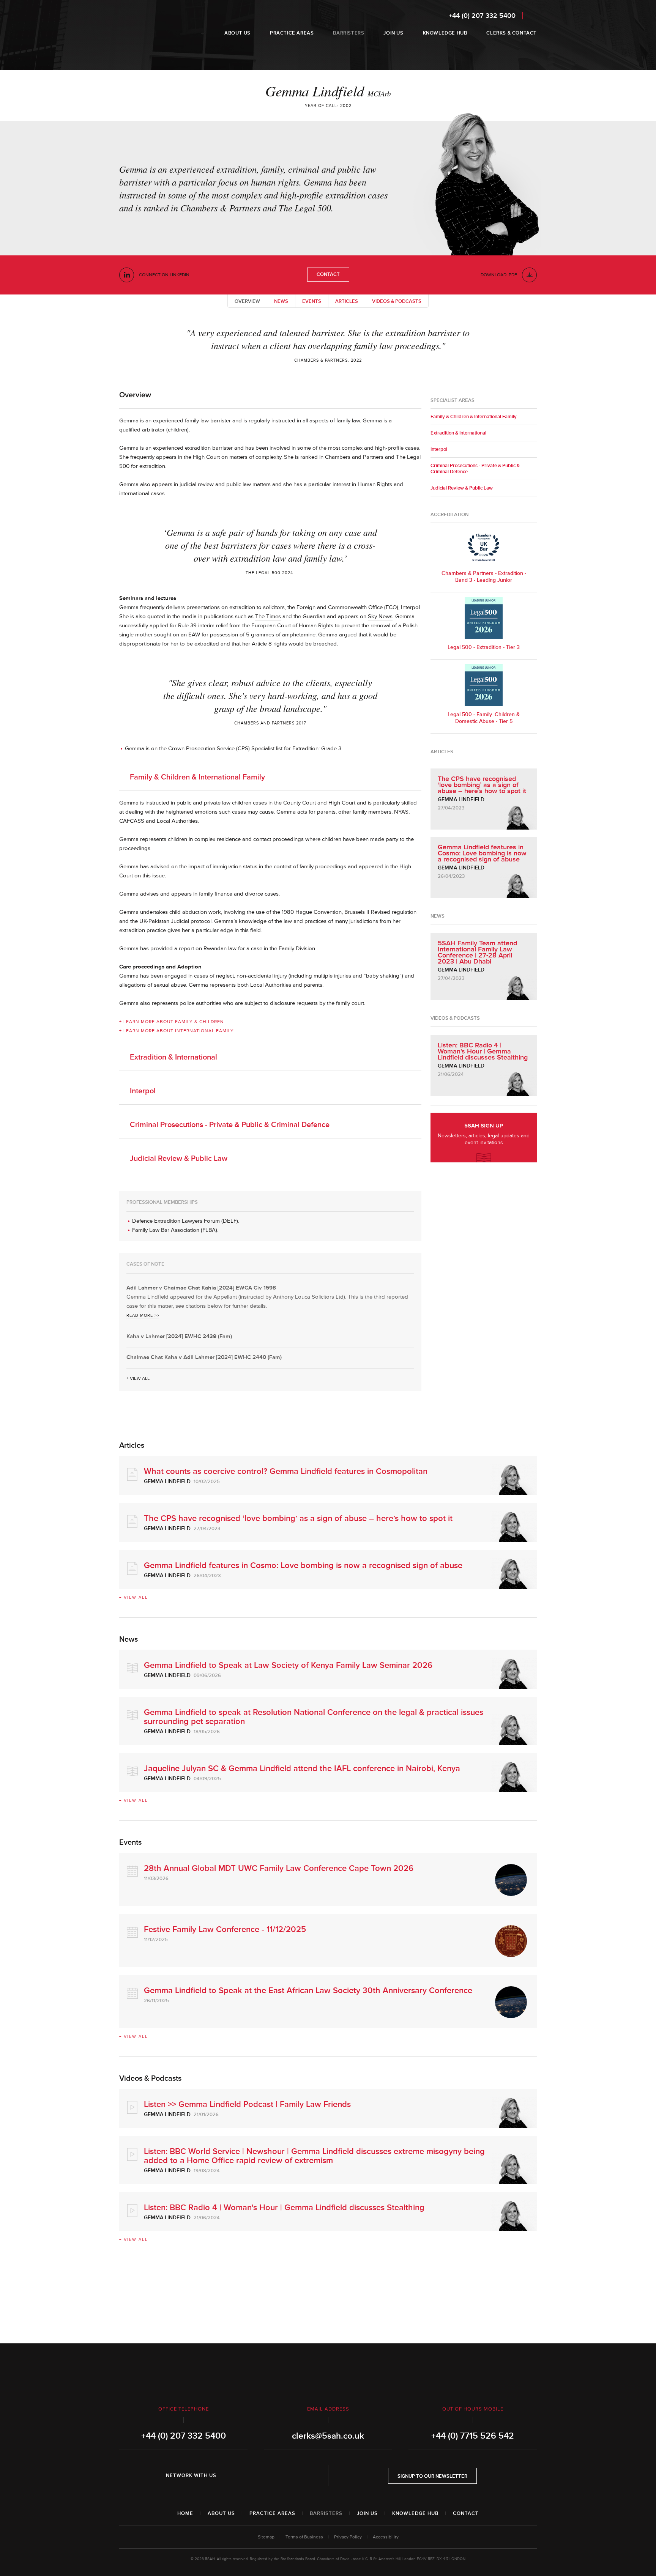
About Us (221, 2513)
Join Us (367, 2513)
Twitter (253, 2475)
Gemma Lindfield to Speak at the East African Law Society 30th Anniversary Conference (308, 1991)
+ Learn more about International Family (177, 1031)
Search (532, 15)
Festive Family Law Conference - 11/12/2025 (225, 1930)
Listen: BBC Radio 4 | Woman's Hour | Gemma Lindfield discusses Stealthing (483, 1051)
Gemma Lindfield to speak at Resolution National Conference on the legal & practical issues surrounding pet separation (314, 1717)
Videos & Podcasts (397, 301)
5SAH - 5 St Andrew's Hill (143, 24)
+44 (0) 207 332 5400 (482, 16)
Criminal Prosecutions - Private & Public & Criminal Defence (230, 1125)
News (281, 301)
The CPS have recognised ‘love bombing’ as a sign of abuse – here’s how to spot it (482, 785)
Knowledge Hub (415, 2513)
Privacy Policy (348, 2537)
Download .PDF (499, 275)
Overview (247, 301)
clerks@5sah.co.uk (328, 2436)
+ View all (138, 1379)
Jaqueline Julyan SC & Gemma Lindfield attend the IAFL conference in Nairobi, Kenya (302, 1769)
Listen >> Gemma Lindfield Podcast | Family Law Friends (247, 2104)
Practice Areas (272, 2513)
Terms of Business (304, 2537)
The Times (268, 616)
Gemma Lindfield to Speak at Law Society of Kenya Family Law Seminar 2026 (288, 1665)
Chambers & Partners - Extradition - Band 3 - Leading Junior (484, 577)
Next (512, 344)
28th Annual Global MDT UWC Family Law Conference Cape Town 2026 (279, 1868)
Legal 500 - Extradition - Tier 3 (484, 647)
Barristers (326, 2513)
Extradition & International (173, 1057)
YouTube (274, 2475)
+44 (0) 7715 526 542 (473, 2436)
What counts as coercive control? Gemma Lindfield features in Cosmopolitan (286, 1471)
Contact (328, 274)
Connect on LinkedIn (164, 275)
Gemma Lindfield (461, 799)
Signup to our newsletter (432, 2476)
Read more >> (143, 1316)
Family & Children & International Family (197, 777)
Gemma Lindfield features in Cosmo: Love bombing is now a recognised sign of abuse (482, 853)
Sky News (380, 616)
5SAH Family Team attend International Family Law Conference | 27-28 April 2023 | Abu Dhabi (477, 952)
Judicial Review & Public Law (179, 1159)
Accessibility (386, 2537)
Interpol (143, 1091)
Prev (144, 344)
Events (312, 301)
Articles (347, 301)
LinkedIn (232, 2475)
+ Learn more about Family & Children (172, 1022)
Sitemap (266, 2537)
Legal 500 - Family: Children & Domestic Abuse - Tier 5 (484, 718)
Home (185, 2513)
